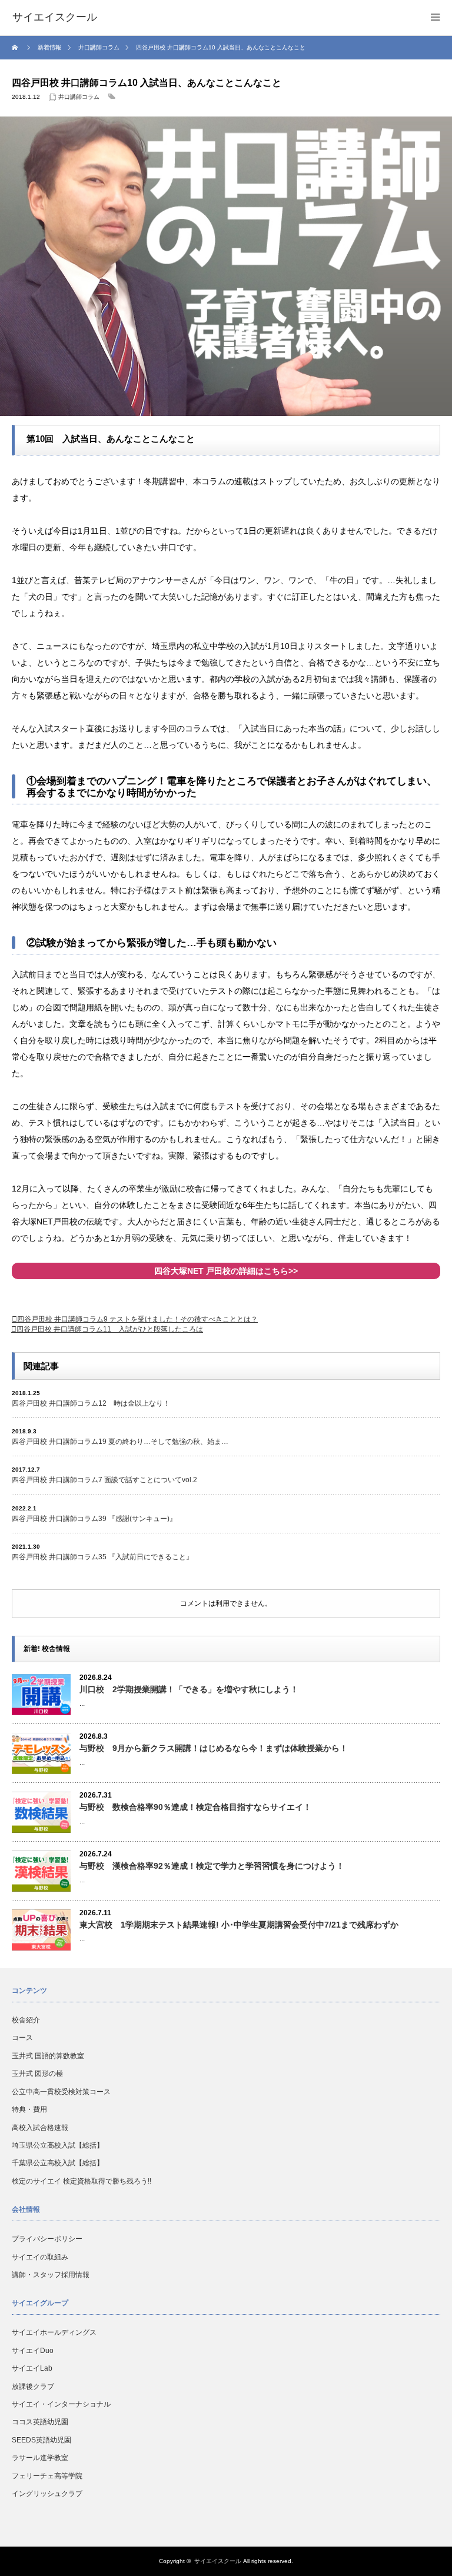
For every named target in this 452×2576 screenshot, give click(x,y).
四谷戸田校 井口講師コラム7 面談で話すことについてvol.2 (104, 1480)
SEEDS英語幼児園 (41, 2440)
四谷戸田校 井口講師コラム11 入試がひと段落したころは (110, 1329)
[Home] (16, 48)
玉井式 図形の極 (37, 2074)
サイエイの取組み (40, 2257)
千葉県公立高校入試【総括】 (58, 2163)
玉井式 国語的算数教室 (48, 2056)
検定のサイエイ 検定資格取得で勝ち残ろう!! (82, 2181)
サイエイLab (32, 2368)
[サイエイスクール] (55, 18)
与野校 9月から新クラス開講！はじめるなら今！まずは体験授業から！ (214, 1748)
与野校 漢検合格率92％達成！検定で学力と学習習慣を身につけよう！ (212, 1866)
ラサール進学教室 (40, 2458)
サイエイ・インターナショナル (61, 2404)
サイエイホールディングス (54, 2332)
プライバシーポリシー (47, 2239)
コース (22, 2038)
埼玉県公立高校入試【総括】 (58, 2145)
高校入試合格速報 (40, 2128)
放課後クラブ (33, 2387)
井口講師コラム (79, 97)
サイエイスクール (218, 2561)
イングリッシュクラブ (47, 2494)
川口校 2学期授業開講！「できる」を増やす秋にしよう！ (189, 1689)
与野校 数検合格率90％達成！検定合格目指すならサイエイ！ (195, 1807)
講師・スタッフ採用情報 (51, 2275)
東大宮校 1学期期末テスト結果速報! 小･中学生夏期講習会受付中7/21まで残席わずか (239, 1925)
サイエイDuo (33, 2351)
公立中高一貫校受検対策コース (61, 2092)
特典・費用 (29, 2109)
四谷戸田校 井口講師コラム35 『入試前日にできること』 (102, 1557)
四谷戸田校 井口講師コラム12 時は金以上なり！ (94, 1403)
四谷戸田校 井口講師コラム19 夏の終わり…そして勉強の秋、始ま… (120, 1442)
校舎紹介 (26, 2020)
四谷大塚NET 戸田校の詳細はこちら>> (226, 1271)
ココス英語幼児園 (40, 2422)
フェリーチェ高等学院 (47, 2476)
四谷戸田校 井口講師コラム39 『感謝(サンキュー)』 (94, 1519)
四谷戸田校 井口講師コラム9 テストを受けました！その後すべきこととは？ (137, 1319)
